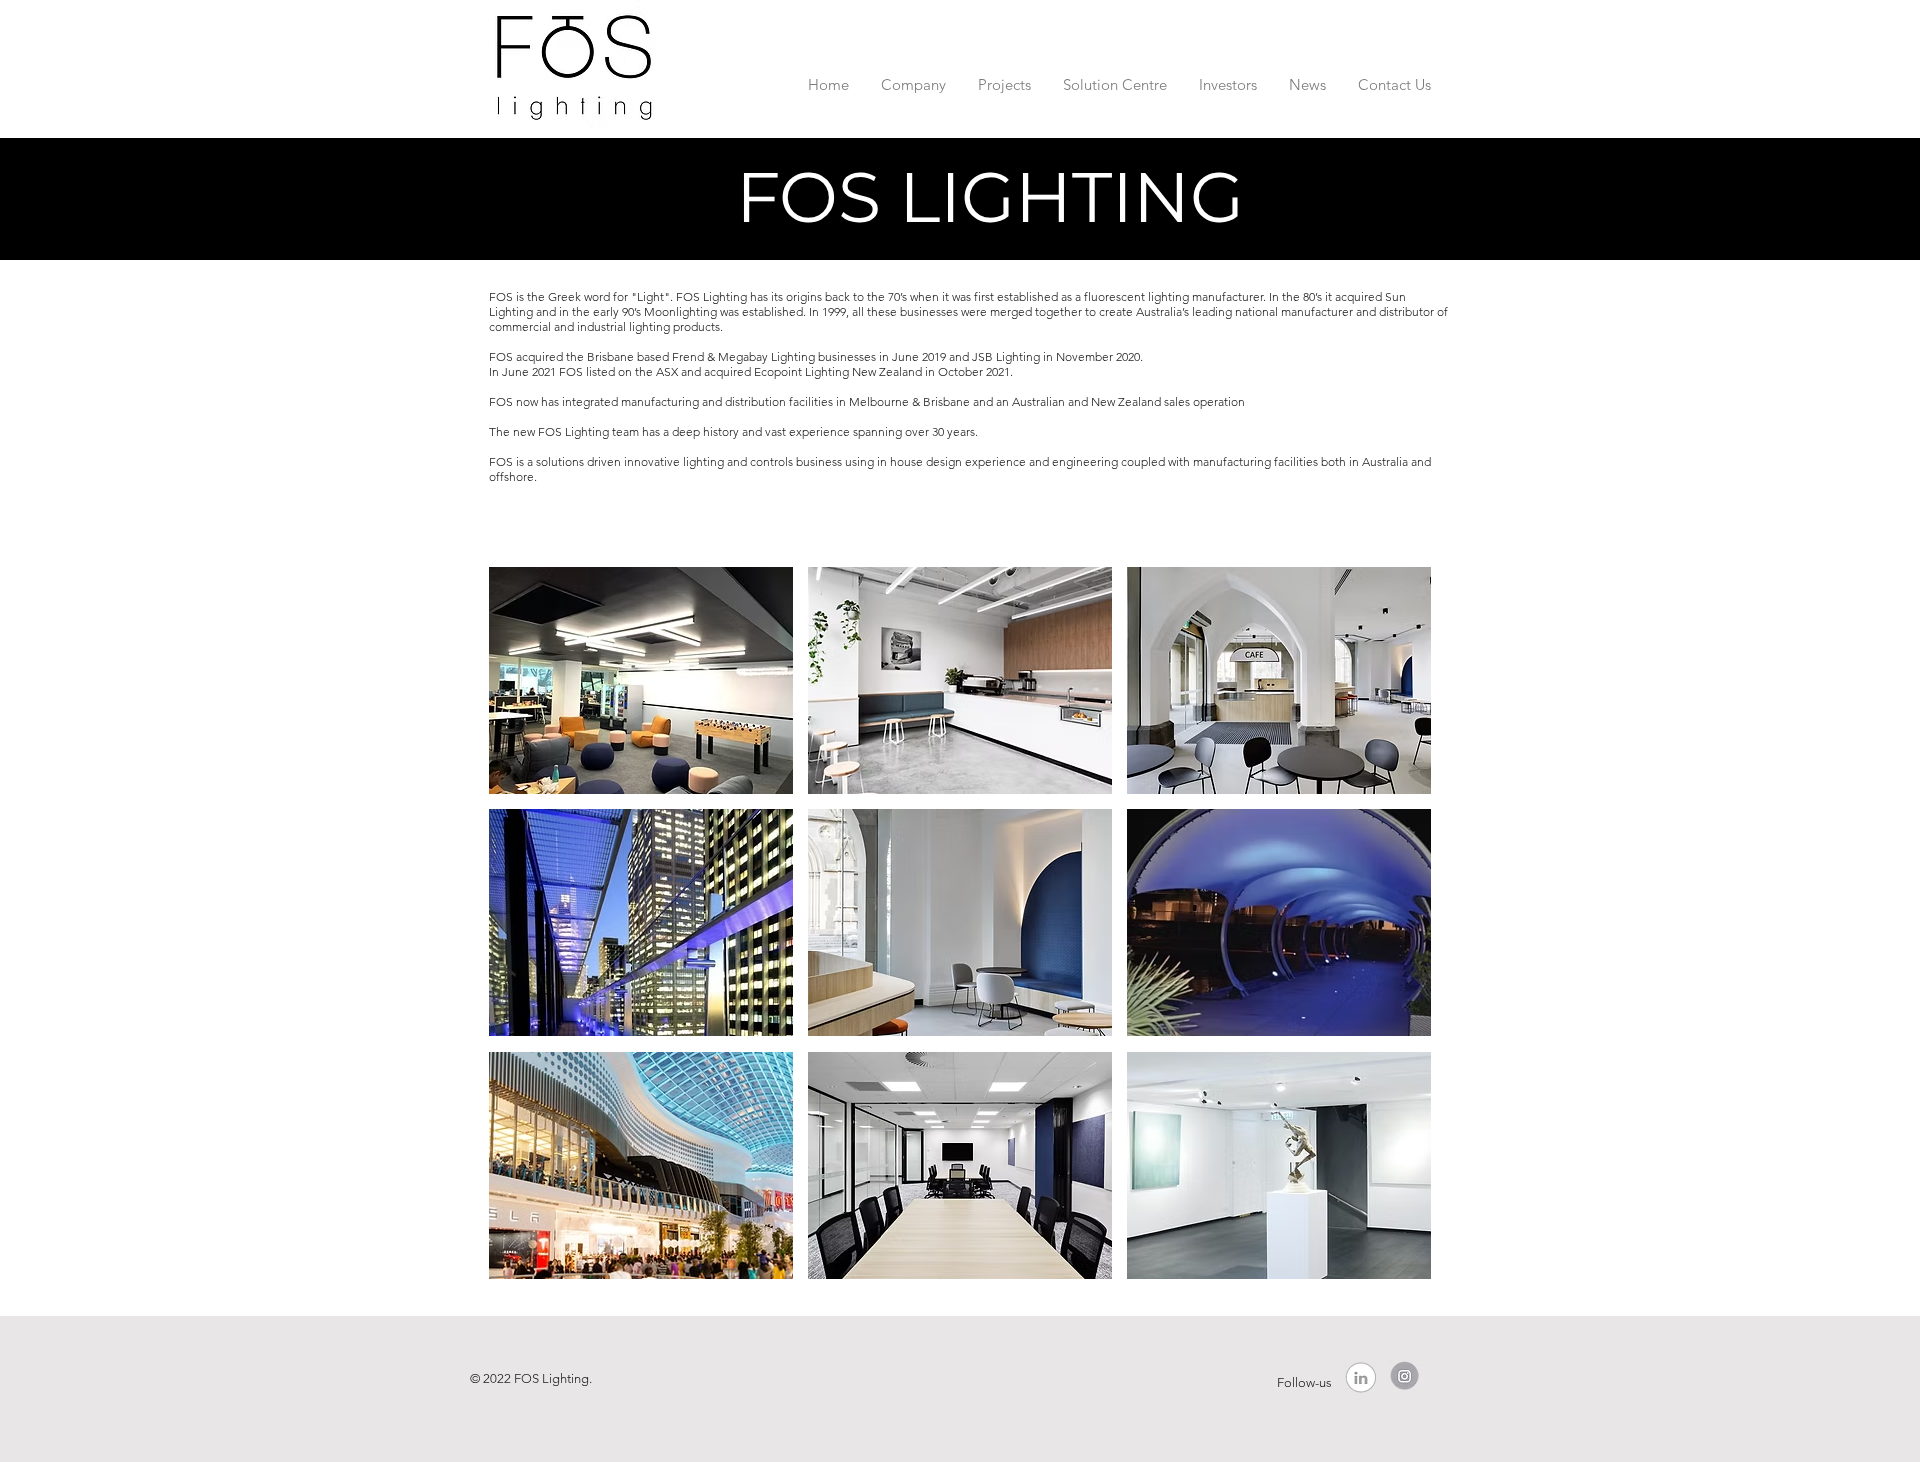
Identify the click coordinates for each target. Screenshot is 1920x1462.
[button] (913, 75)
